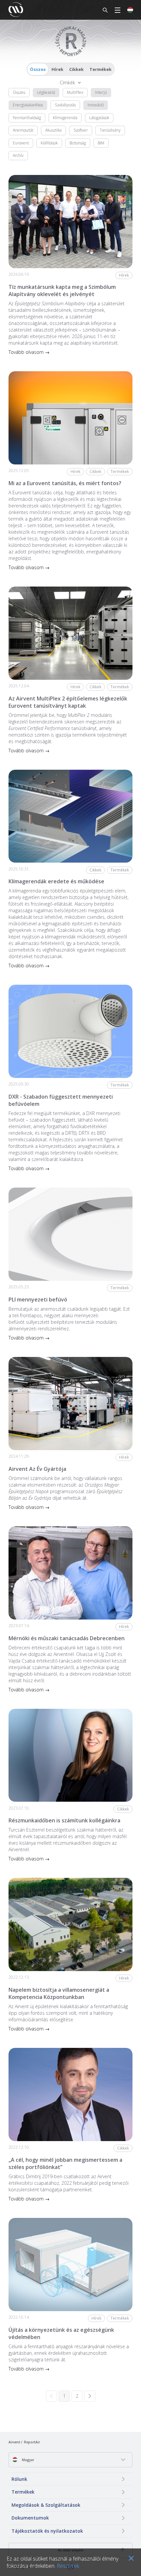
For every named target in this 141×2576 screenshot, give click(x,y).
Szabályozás (65, 105)
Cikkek (76, 69)
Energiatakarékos (28, 105)
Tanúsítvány (110, 130)
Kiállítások (49, 143)
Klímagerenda (65, 118)
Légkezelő (46, 92)
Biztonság (78, 143)
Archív (18, 155)
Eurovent (21, 143)
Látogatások (99, 118)
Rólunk (19, 2479)
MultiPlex (75, 92)
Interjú (101, 92)
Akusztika (53, 130)
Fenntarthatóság (27, 118)
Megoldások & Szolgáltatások (46, 2505)
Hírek (57, 69)
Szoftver (81, 130)
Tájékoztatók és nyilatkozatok (47, 2531)
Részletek (68, 2566)
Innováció (96, 105)
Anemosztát (23, 130)
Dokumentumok (30, 2518)
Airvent (14, 2442)
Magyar (28, 2460)
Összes (38, 69)
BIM (101, 143)
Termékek (101, 69)
